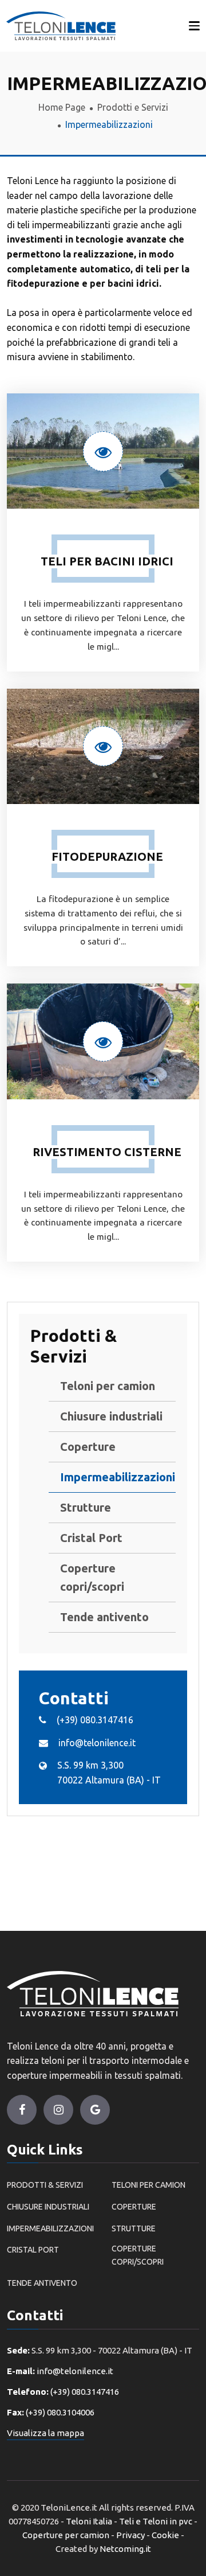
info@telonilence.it (97, 1743)
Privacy (130, 2535)
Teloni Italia (89, 2521)
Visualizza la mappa (45, 2433)
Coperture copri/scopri (92, 1577)
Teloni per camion (108, 1386)
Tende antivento (104, 1617)
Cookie (165, 2535)
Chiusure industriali (111, 1416)
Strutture (86, 1507)
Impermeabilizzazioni (112, 1477)
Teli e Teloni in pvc (156, 2521)
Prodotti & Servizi (45, 2185)
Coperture (88, 1447)
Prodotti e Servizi (133, 107)
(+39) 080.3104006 (60, 2412)
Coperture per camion (66, 2535)
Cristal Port (91, 1538)
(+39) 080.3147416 (95, 1720)
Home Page (62, 107)
